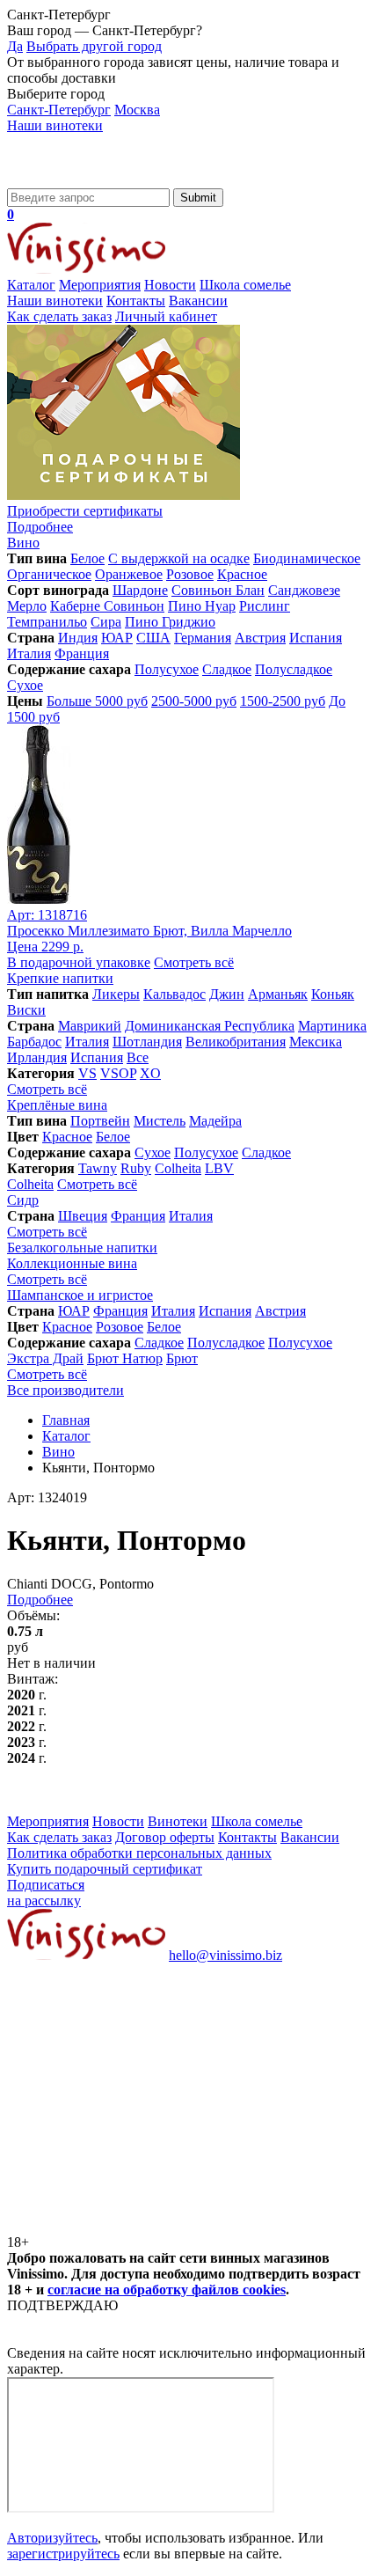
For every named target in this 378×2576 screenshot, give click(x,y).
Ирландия (37, 1057)
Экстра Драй (45, 1358)
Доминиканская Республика (210, 1026)
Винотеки (178, 1821)
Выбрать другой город (94, 46)
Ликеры (116, 994)
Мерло (27, 606)
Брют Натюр (125, 1358)
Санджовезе (304, 590)
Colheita (178, 1168)
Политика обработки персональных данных (139, 1853)
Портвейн (100, 1121)
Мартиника (332, 1026)
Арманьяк (278, 994)
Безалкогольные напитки (82, 1248)
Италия (29, 653)
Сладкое (227, 669)
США (153, 638)
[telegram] (139, 2226)
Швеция (83, 1216)
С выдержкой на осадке (179, 558)
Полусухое (167, 669)
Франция (82, 653)
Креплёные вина (57, 1105)
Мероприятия (100, 285)
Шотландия (147, 1042)
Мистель (160, 1121)
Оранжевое (129, 574)
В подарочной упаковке (79, 962)
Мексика (316, 1042)
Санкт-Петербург (59, 110)
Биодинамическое (307, 558)
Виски (26, 1010)
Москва (137, 110)
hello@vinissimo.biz (225, 1955)
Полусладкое (294, 669)
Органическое (49, 574)
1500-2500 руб (283, 701)
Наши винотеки (55, 125)
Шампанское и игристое (80, 1295)
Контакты (136, 301)
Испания (316, 638)
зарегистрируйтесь (63, 2554)
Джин (227, 994)
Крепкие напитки (60, 978)
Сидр (23, 1200)
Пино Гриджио (170, 622)
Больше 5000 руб (97, 701)
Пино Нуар (202, 606)
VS (87, 1073)
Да (15, 46)
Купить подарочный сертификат (105, 1869)
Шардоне (140, 590)
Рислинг (265, 606)
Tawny (98, 1168)
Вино (23, 543)
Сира (106, 622)
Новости (170, 285)
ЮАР (117, 638)
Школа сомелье (245, 285)
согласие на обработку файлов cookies (167, 2290)
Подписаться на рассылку (46, 1893)
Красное (242, 574)
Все (138, 1057)
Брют (182, 1358)
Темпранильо (47, 622)
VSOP (118, 1073)
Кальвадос (174, 994)
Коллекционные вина (72, 1263)
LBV (219, 1168)
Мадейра (215, 1121)
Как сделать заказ (59, 316)
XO (150, 1073)
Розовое (190, 574)
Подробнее (40, 1600)
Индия (78, 638)
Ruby (136, 1168)
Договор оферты (165, 1837)
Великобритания (236, 1042)
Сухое (25, 685)
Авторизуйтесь (52, 2538)
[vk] (139, 2091)
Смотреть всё (194, 962)
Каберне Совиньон (107, 606)
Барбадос (34, 1042)
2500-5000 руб (194, 701)
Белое (87, 558)
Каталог (31, 285)
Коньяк (333, 994)
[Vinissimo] (86, 180)
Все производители (65, 1390)
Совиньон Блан (218, 590)
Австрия (260, 638)
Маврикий (90, 1026)
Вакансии (198, 301)
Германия (203, 638)
